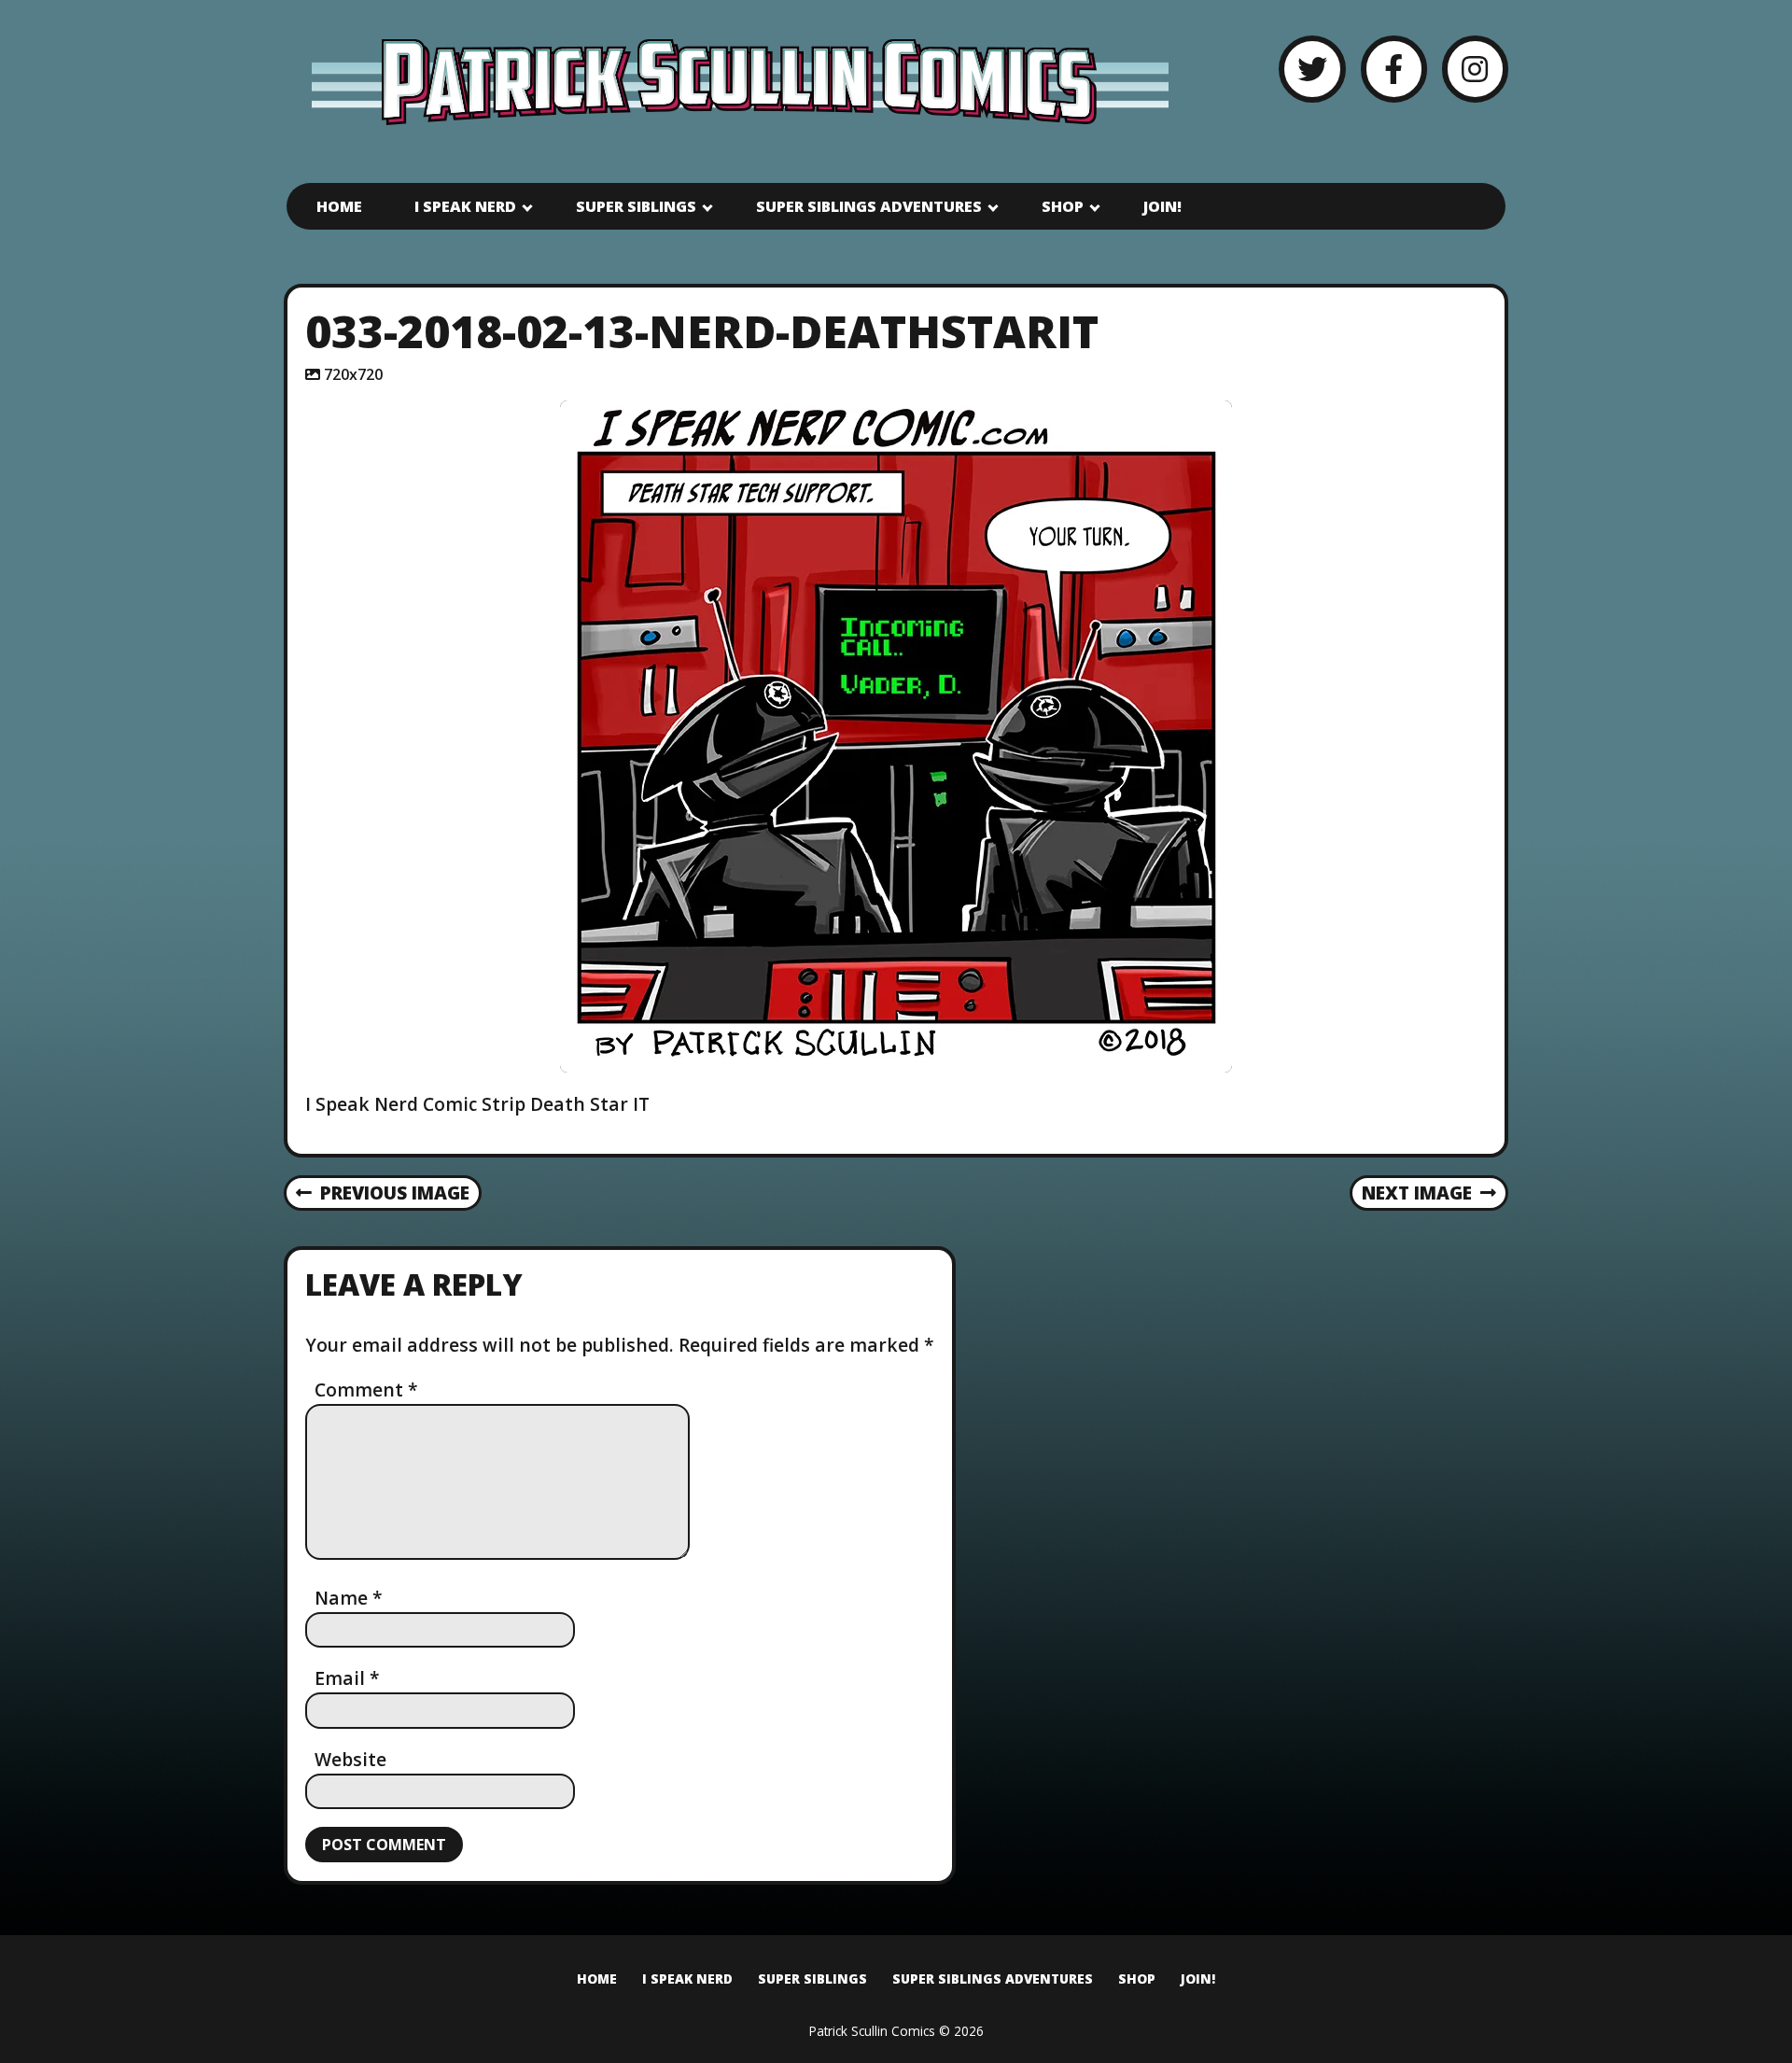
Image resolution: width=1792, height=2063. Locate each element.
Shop (1063, 206)
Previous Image (395, 1193)
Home (339, 206)
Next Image (1417, 1193)
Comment (366, 1389)
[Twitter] (1312, 69)
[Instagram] (1475, 69)
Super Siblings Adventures (869, 206)
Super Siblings (636, 206)
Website (350, 1759)
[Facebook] (1394, 69)
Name (349, 1598)
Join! (1162, 206)
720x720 (353, 374)
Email (347, 1678)
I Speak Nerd (465, 206)
